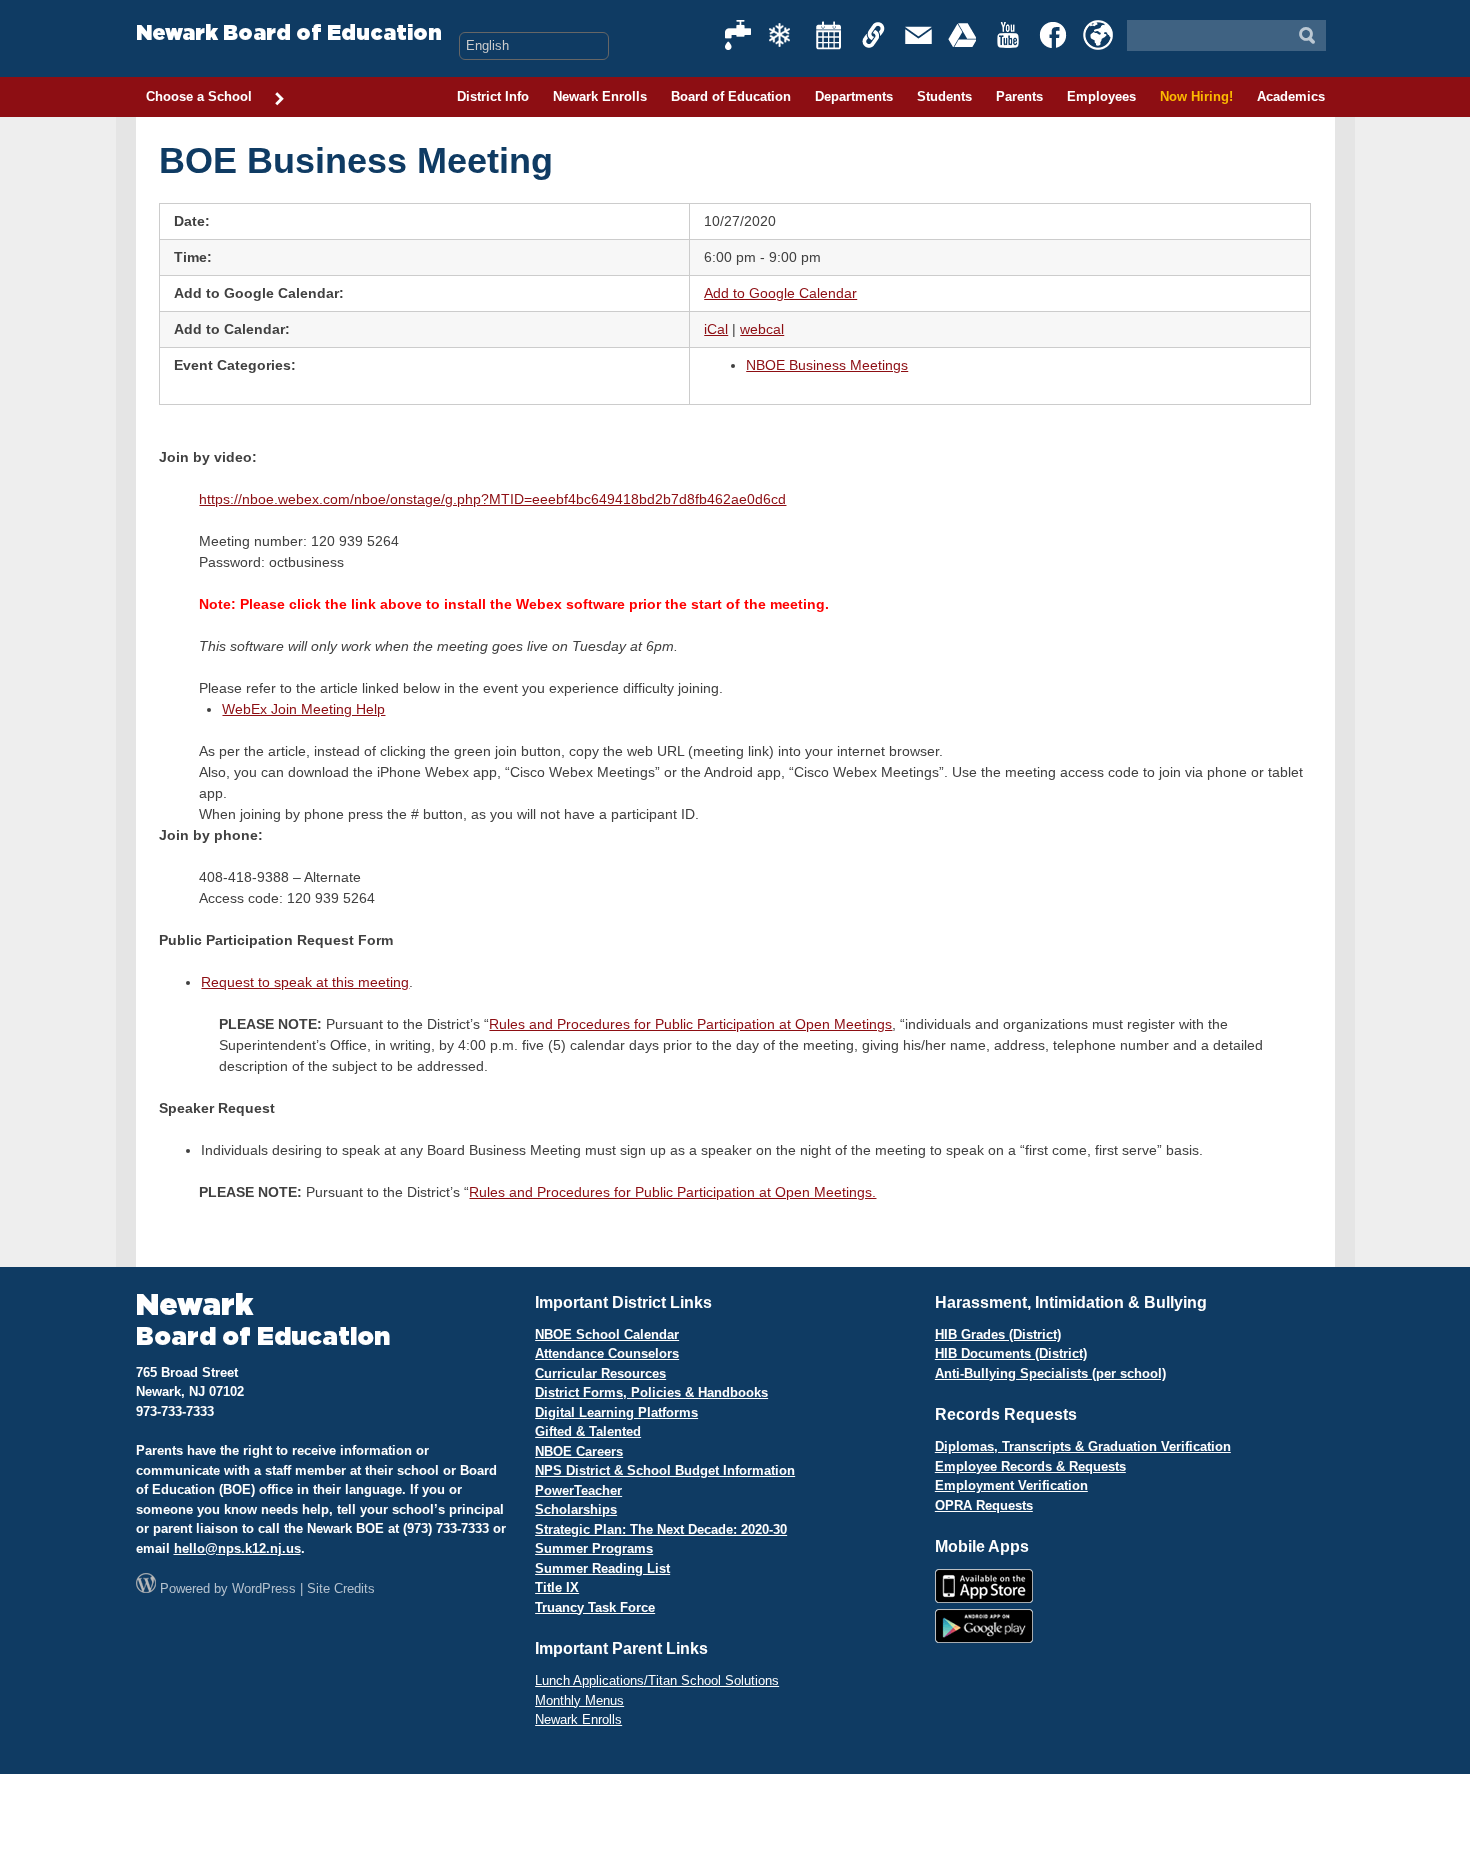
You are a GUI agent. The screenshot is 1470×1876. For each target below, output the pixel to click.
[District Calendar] (829, 35)
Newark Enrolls (600, 96)
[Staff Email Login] (919, 35)
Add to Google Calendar (780, 293)
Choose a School (199, 96)
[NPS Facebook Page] (1054, 35)
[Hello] (1098, 35)
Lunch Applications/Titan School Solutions (657, 1680)
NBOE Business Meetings (827, 365)
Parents (1019, 96)
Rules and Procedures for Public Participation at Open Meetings (690, 1024)
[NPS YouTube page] (1009, 35)
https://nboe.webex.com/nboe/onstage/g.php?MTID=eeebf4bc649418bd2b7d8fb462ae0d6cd (492, 499)
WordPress (264, 1588)
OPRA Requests (984, 1505)
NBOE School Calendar (607, 1334)
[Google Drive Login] (964, 35)
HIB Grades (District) (998, 1334)
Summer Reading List (602, 1568)
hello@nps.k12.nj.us (237, 1548)
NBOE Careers (579, 1451)
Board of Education (731, 96)
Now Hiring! (1196, 96)
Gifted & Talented (588, 1431)
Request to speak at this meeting (305, 982)
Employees (1101, 96)
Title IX (557, 1587)
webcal (762, 329)
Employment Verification (1011, 1485)
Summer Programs (594, 1548)
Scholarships (576, 1509)
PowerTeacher (578, 1490)
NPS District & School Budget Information (665, 1470)
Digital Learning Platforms (616, 1412)
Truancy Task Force (595, 1607)
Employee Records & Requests (1030, 1466)
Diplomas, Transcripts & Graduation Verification (1083, 1446)
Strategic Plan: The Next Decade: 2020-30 (661, 1529)
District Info (493, 96)
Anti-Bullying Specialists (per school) (1050, 1373)
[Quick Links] (874, 35)
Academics (1291, 96)
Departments (854, 96)
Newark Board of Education (289, 33)
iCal (716, 329)
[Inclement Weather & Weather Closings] (784, 35)
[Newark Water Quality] (739, 35)
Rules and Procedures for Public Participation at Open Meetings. (672, 1192)
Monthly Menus (579, 1700)
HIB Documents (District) (1011, 1353)
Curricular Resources (600, 1373)
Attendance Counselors (607, 1353)
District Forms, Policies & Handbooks (651, 1392)
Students (944, 96)
